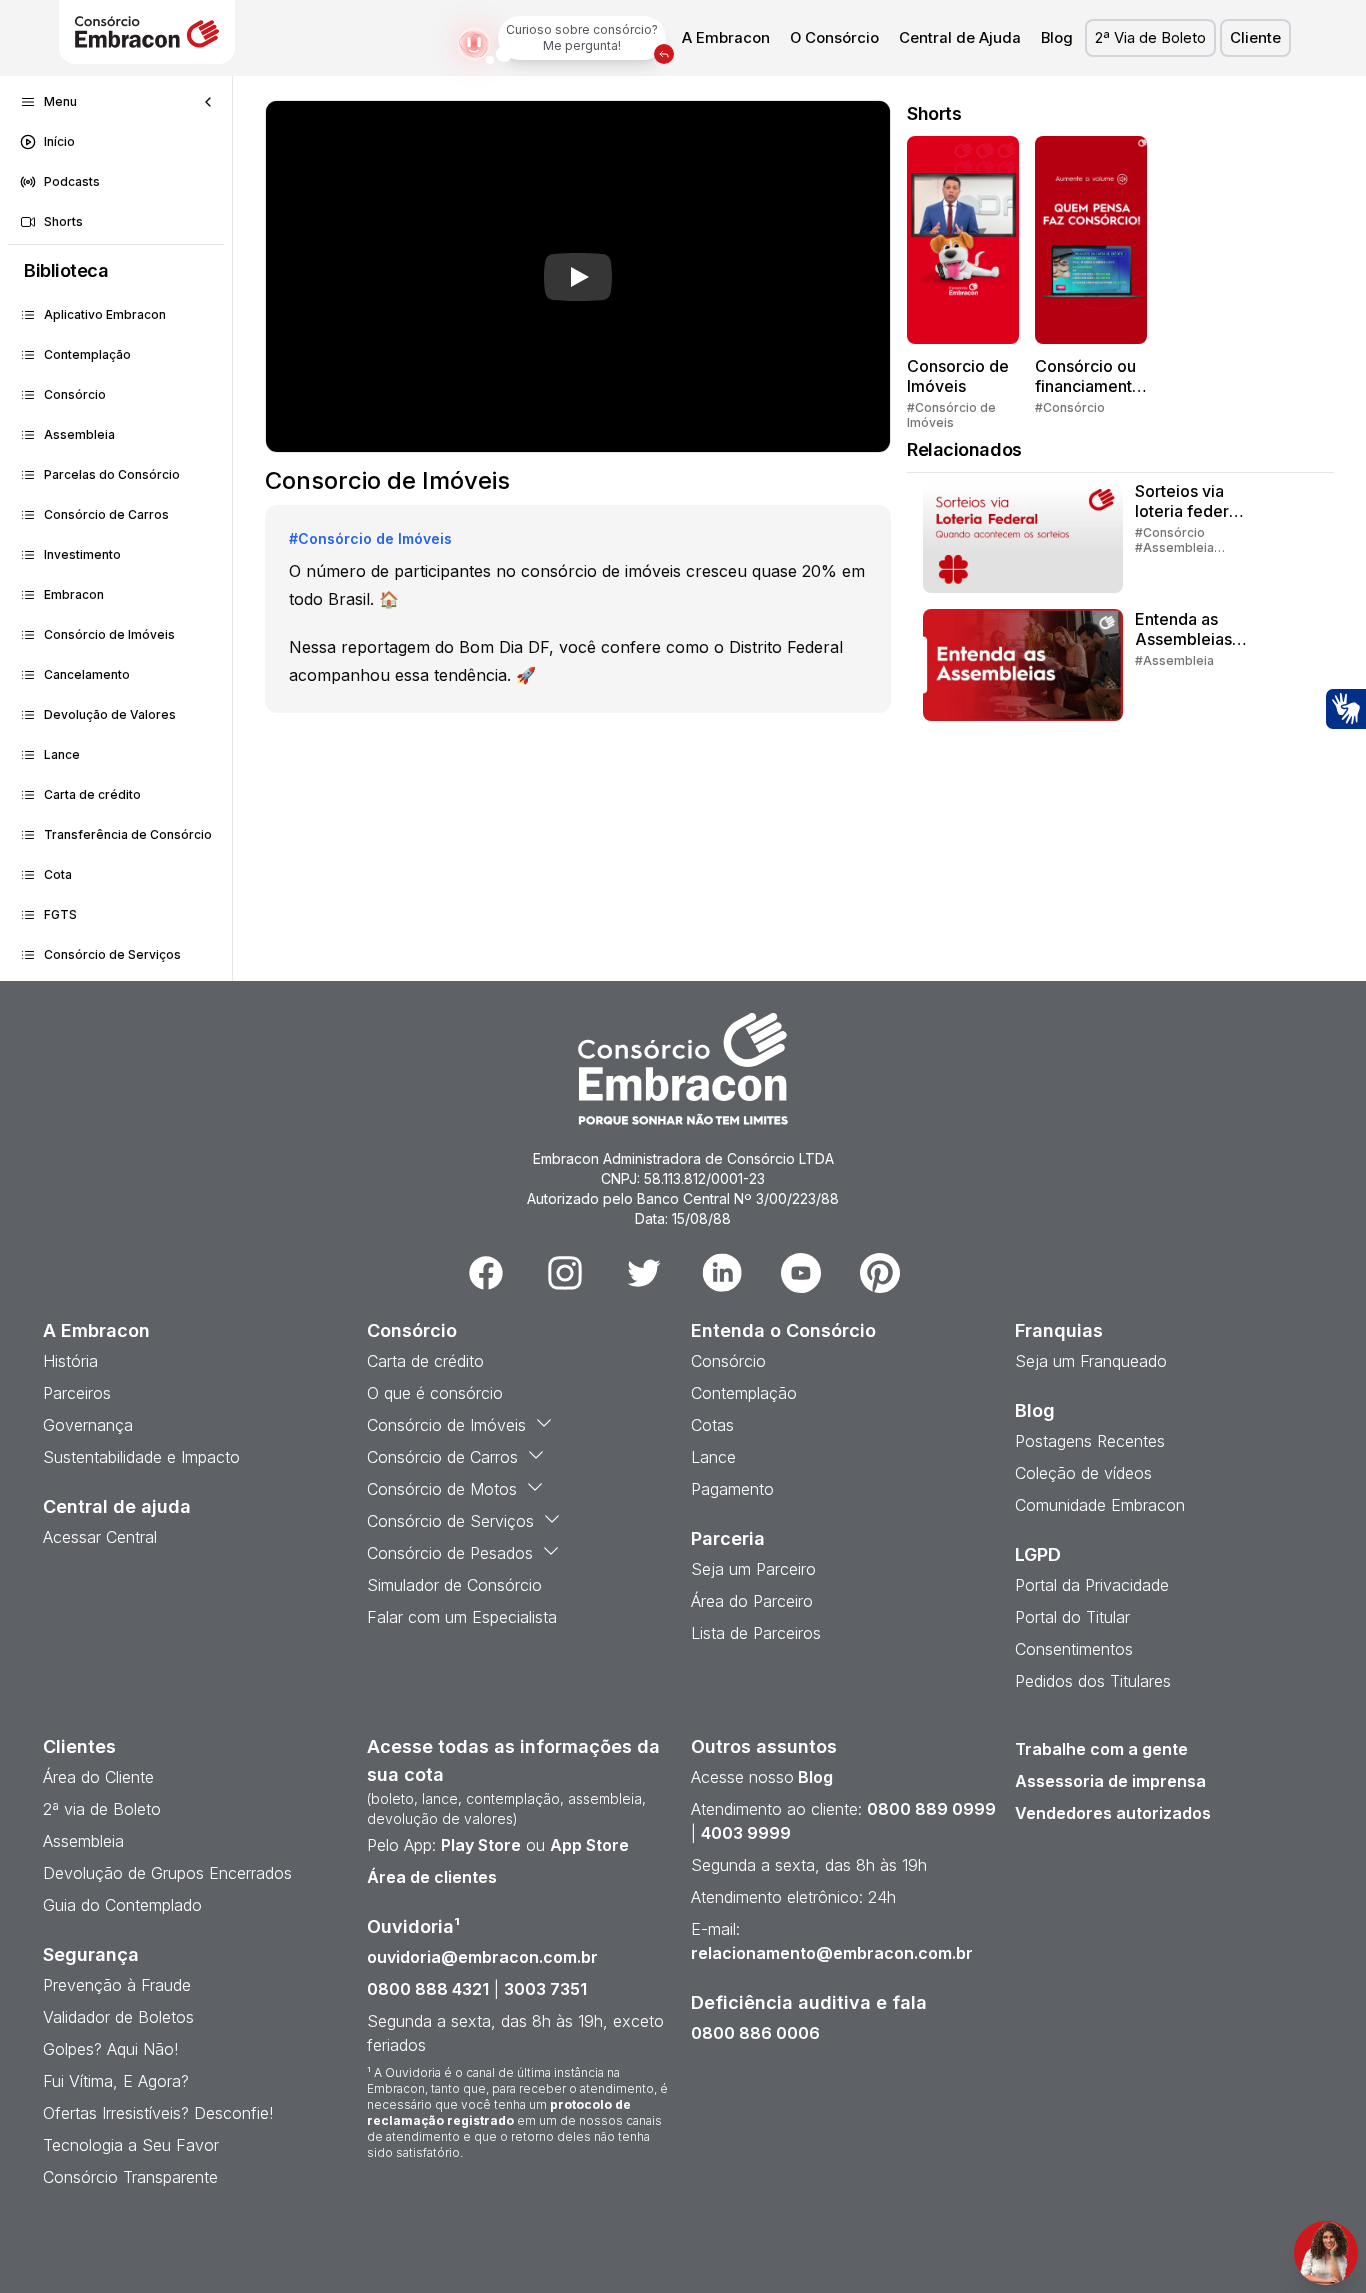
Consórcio (75, 394)
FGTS (60, 914)
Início (59, 141)
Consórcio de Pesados (450, 1553)
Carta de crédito (92, 794)
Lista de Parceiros (756, 1633)
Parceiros (77, 1393)
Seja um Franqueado (1091, 1361)
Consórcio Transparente (130, 2177)
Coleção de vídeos (1083, 1473)
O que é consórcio (435, 1393)
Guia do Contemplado (122, 1905)
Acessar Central (100, 1537)
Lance (62, 754)
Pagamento (732, 1489)
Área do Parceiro (752, 1601)
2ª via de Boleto (102, 1809)
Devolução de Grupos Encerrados (167, 1873)
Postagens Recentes (1090, 1441)
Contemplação (87, 354)
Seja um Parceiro (753, 1569)
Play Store (481, 1845)
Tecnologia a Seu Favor (131, 2145)
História (70, 1361)
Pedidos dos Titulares (1093, 1681)
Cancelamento (87, 674)
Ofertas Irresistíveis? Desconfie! (158, 2113)
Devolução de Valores (110, 714)
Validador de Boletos (118, 2017)
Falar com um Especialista (462, 1617)
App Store (589, 1845)
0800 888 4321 (428, 1989)
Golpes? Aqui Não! (110, 2049)
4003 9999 (746, 1833)
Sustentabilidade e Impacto (141, 1457)
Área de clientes (432, 1877)
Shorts (63, 221)
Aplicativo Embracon (105, 314)
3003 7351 (545, 1989)
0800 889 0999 (931, 1809)
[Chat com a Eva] (1326, 2253)
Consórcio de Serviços (112, 954)
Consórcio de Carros (106, 514)
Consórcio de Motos (442, 1489)
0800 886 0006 (755, 2033)
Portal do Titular (1072, 1617)
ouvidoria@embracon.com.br (482, 1957)
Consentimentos (1074, 1649)
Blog (1057, 38)
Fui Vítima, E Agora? (116, 2081)
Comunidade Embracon (1100, 1505)
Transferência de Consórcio (128, 834)
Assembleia (79, 434)
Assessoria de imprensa (1110, 1781)
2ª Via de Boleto (1150, 38)
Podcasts (72, 181)
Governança (88, 1425)
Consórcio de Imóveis (109, 634)
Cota (58, 874)
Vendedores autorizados (1113, 1813)
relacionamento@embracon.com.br (832, 1953)
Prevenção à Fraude (117, 1985)
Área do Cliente (98, 1777)
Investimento (82, 554)
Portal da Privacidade (1092, 1585)
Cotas (712, 1425)
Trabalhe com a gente (1101, 1749)
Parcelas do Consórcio (112, 474)
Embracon (74, 594)
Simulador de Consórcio (454, 1585)
